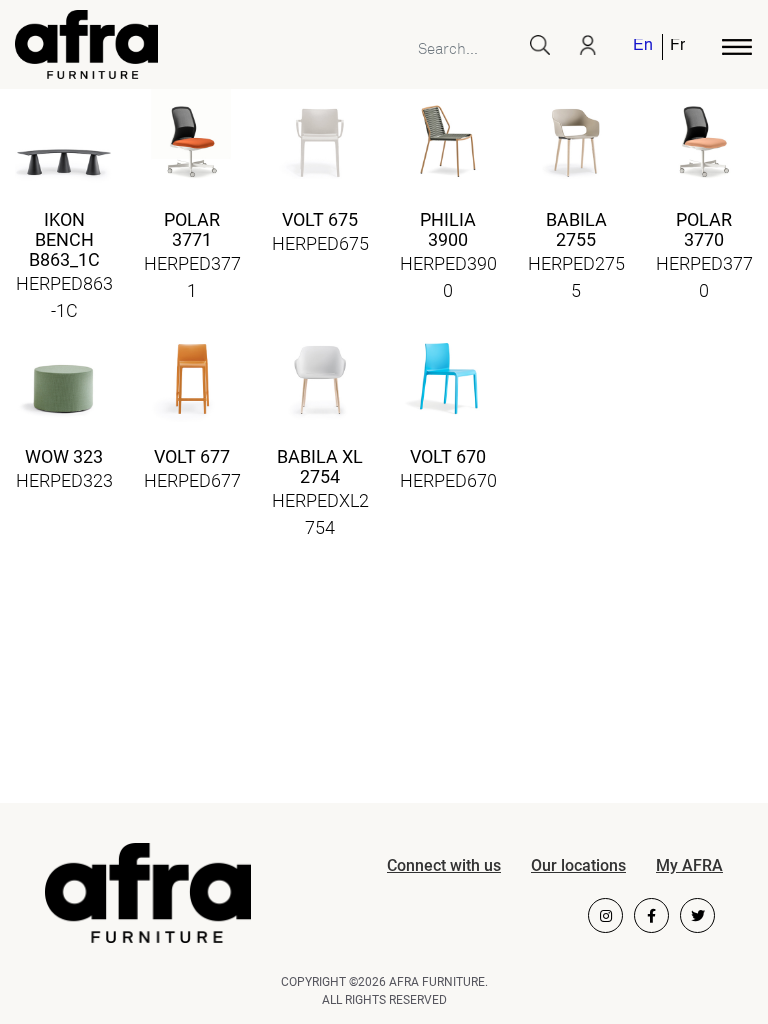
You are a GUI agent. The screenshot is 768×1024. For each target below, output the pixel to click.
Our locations (578, 865)
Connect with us (444, 865)
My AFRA (689, 865)
